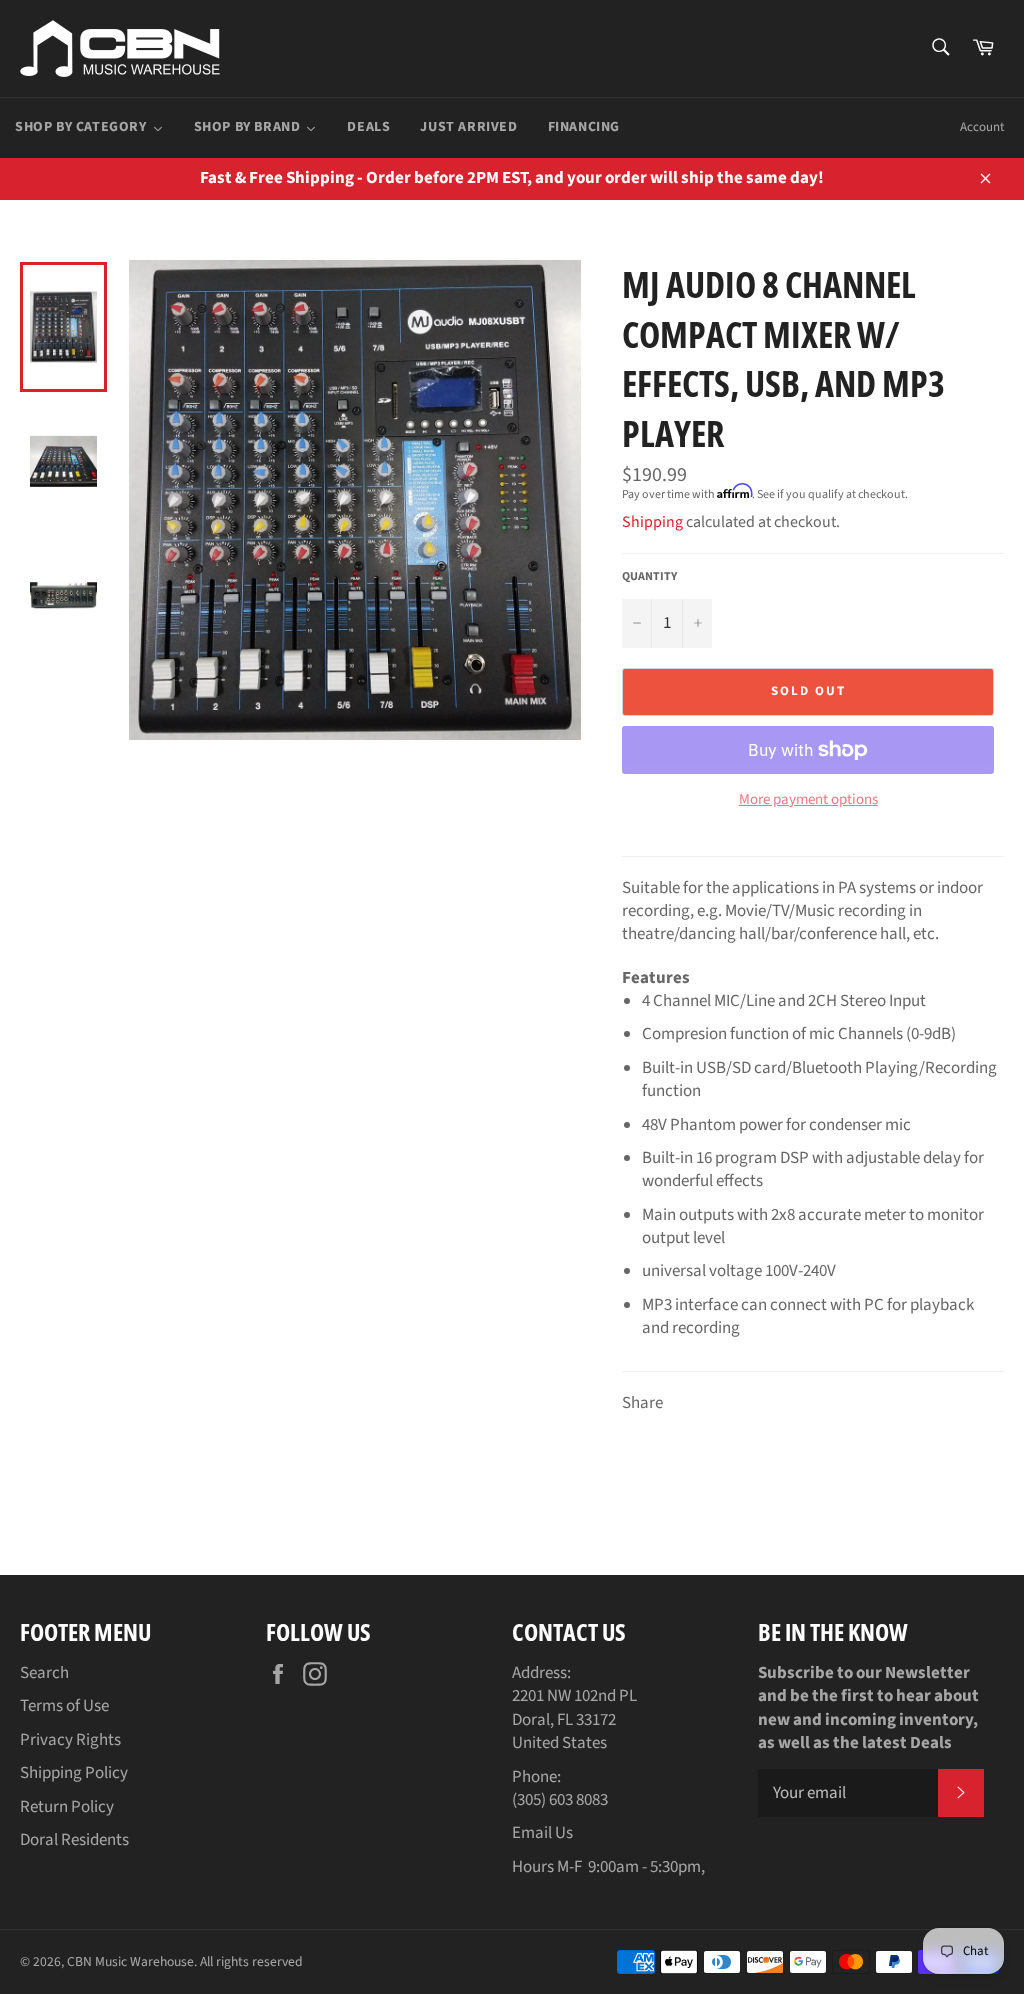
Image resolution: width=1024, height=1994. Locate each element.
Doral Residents (74, 1840)
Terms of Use (64, 1706)
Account (982, 127)
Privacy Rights (70, 1740)
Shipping (652, 522)
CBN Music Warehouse (130, 1961)
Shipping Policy (74, 1773)
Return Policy (67, 1807)
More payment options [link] (808, 800)
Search (44, 1673)
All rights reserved (251, 1961)
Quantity (649, 577)
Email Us (542, 1833)
